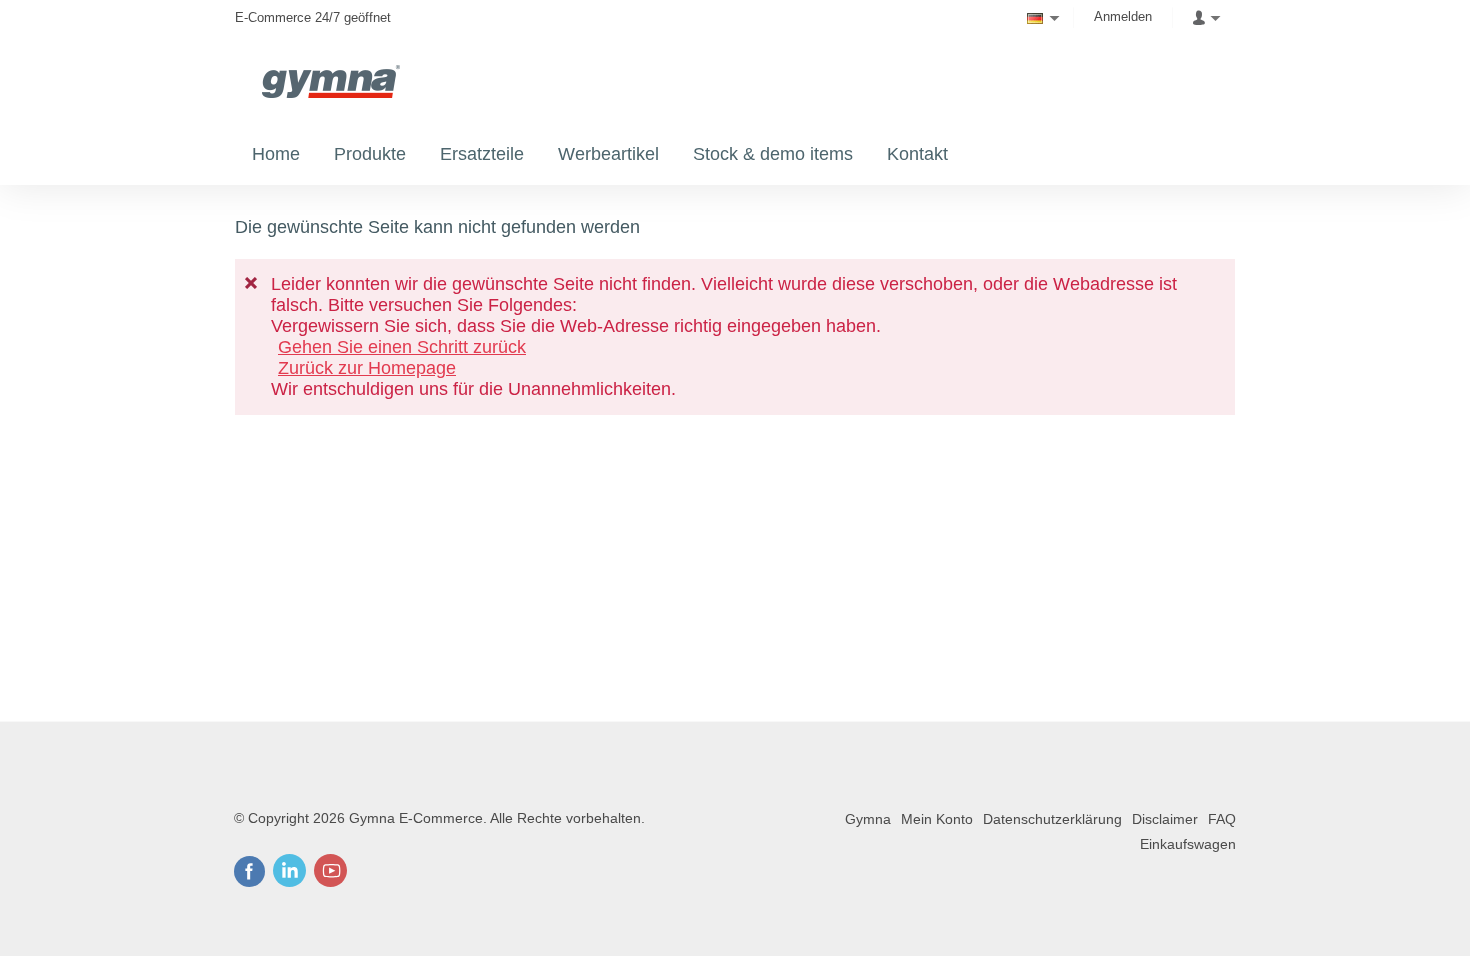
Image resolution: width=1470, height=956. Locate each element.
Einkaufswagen (1188, 844)
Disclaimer (1165, 819)
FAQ (1222, 819)
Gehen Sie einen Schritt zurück (402, 347)
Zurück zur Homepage (367, 368)
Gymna (868, 819)
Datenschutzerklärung (1052, 819)
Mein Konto (937, 819)
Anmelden (1123, 16)
